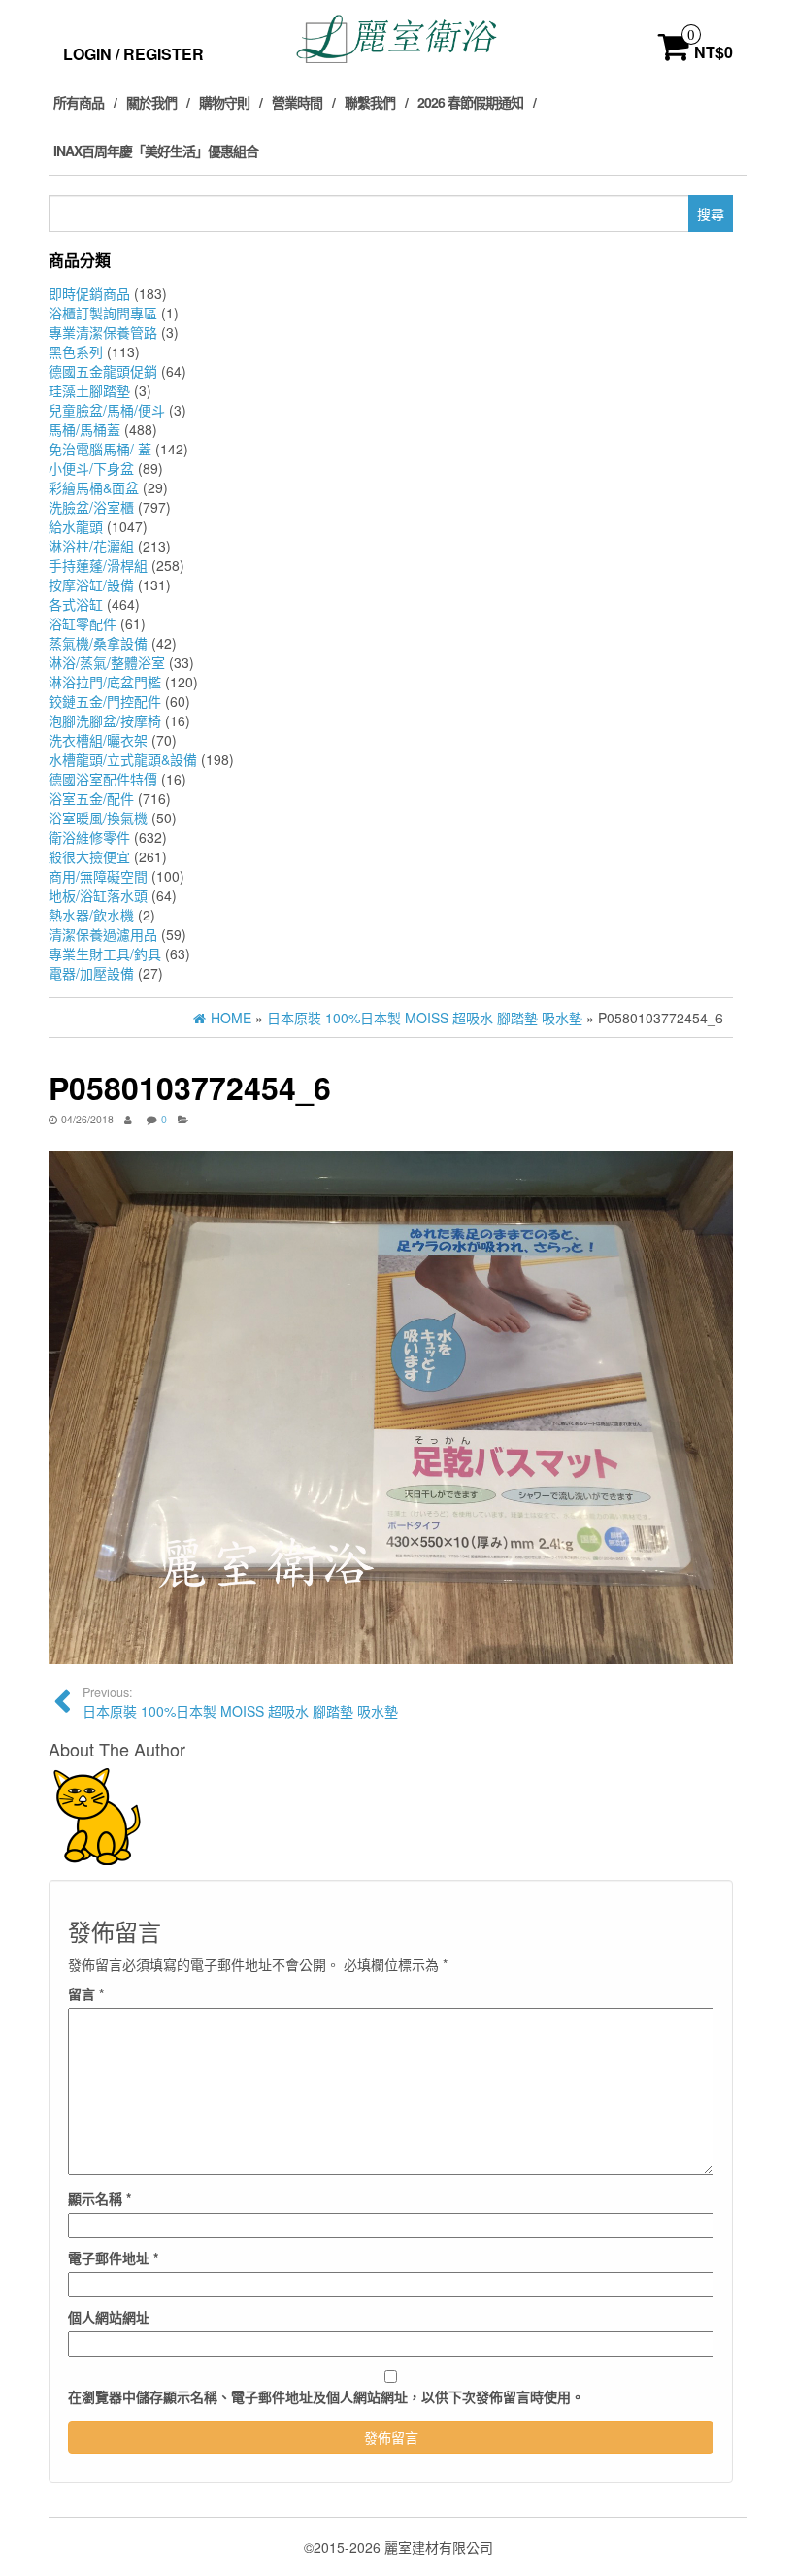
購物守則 (224, 102)
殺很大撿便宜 (89, 856)
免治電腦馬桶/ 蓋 (100, 449)
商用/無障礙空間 (98, 876)
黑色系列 (76, 351)
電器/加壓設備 (91, 973)
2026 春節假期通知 (470, 102)
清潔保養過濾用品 (103, 934)
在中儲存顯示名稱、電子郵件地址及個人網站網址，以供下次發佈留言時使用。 (326, 2396)
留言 (86, 1993)
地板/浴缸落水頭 (98, 895)
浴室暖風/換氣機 (98, 818)
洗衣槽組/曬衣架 (98, 740)
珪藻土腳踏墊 (89, 390)
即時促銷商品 (89, 293)
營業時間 (297, 102)
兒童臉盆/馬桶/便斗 (107, 410)
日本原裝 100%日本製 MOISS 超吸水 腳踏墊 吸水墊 (240, 1702)
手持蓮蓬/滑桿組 (98, 565)
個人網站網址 (109, 2317)
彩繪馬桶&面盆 (94, 487)
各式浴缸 (76, 604)
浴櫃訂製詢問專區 (103, 313)
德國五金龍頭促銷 (103, 371)
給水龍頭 (76, 526)
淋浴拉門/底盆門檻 (105, 682)
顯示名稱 (99, 2198)
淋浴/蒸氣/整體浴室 (107, 662)
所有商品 (79, 102)
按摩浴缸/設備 (91, 585)
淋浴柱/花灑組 (91, 546)
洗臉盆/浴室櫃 (91, 507)
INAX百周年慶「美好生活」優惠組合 (156, 151)
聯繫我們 (370, 102)
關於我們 (151, 102)
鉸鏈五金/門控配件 (105, 701)
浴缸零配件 (83, 623)
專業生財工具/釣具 (105, 953)
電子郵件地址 (113, 2258)
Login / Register (133, 54)
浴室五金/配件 (91, 798)
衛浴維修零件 (89, 837)
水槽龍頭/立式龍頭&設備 (123, 759)
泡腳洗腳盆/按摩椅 (105, 720)
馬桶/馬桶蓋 (84, 429)
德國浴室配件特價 (103, 779)
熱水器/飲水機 (91, 915)
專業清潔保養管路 (103, 332)
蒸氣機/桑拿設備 (98, 643)
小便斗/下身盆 (91, 468)
